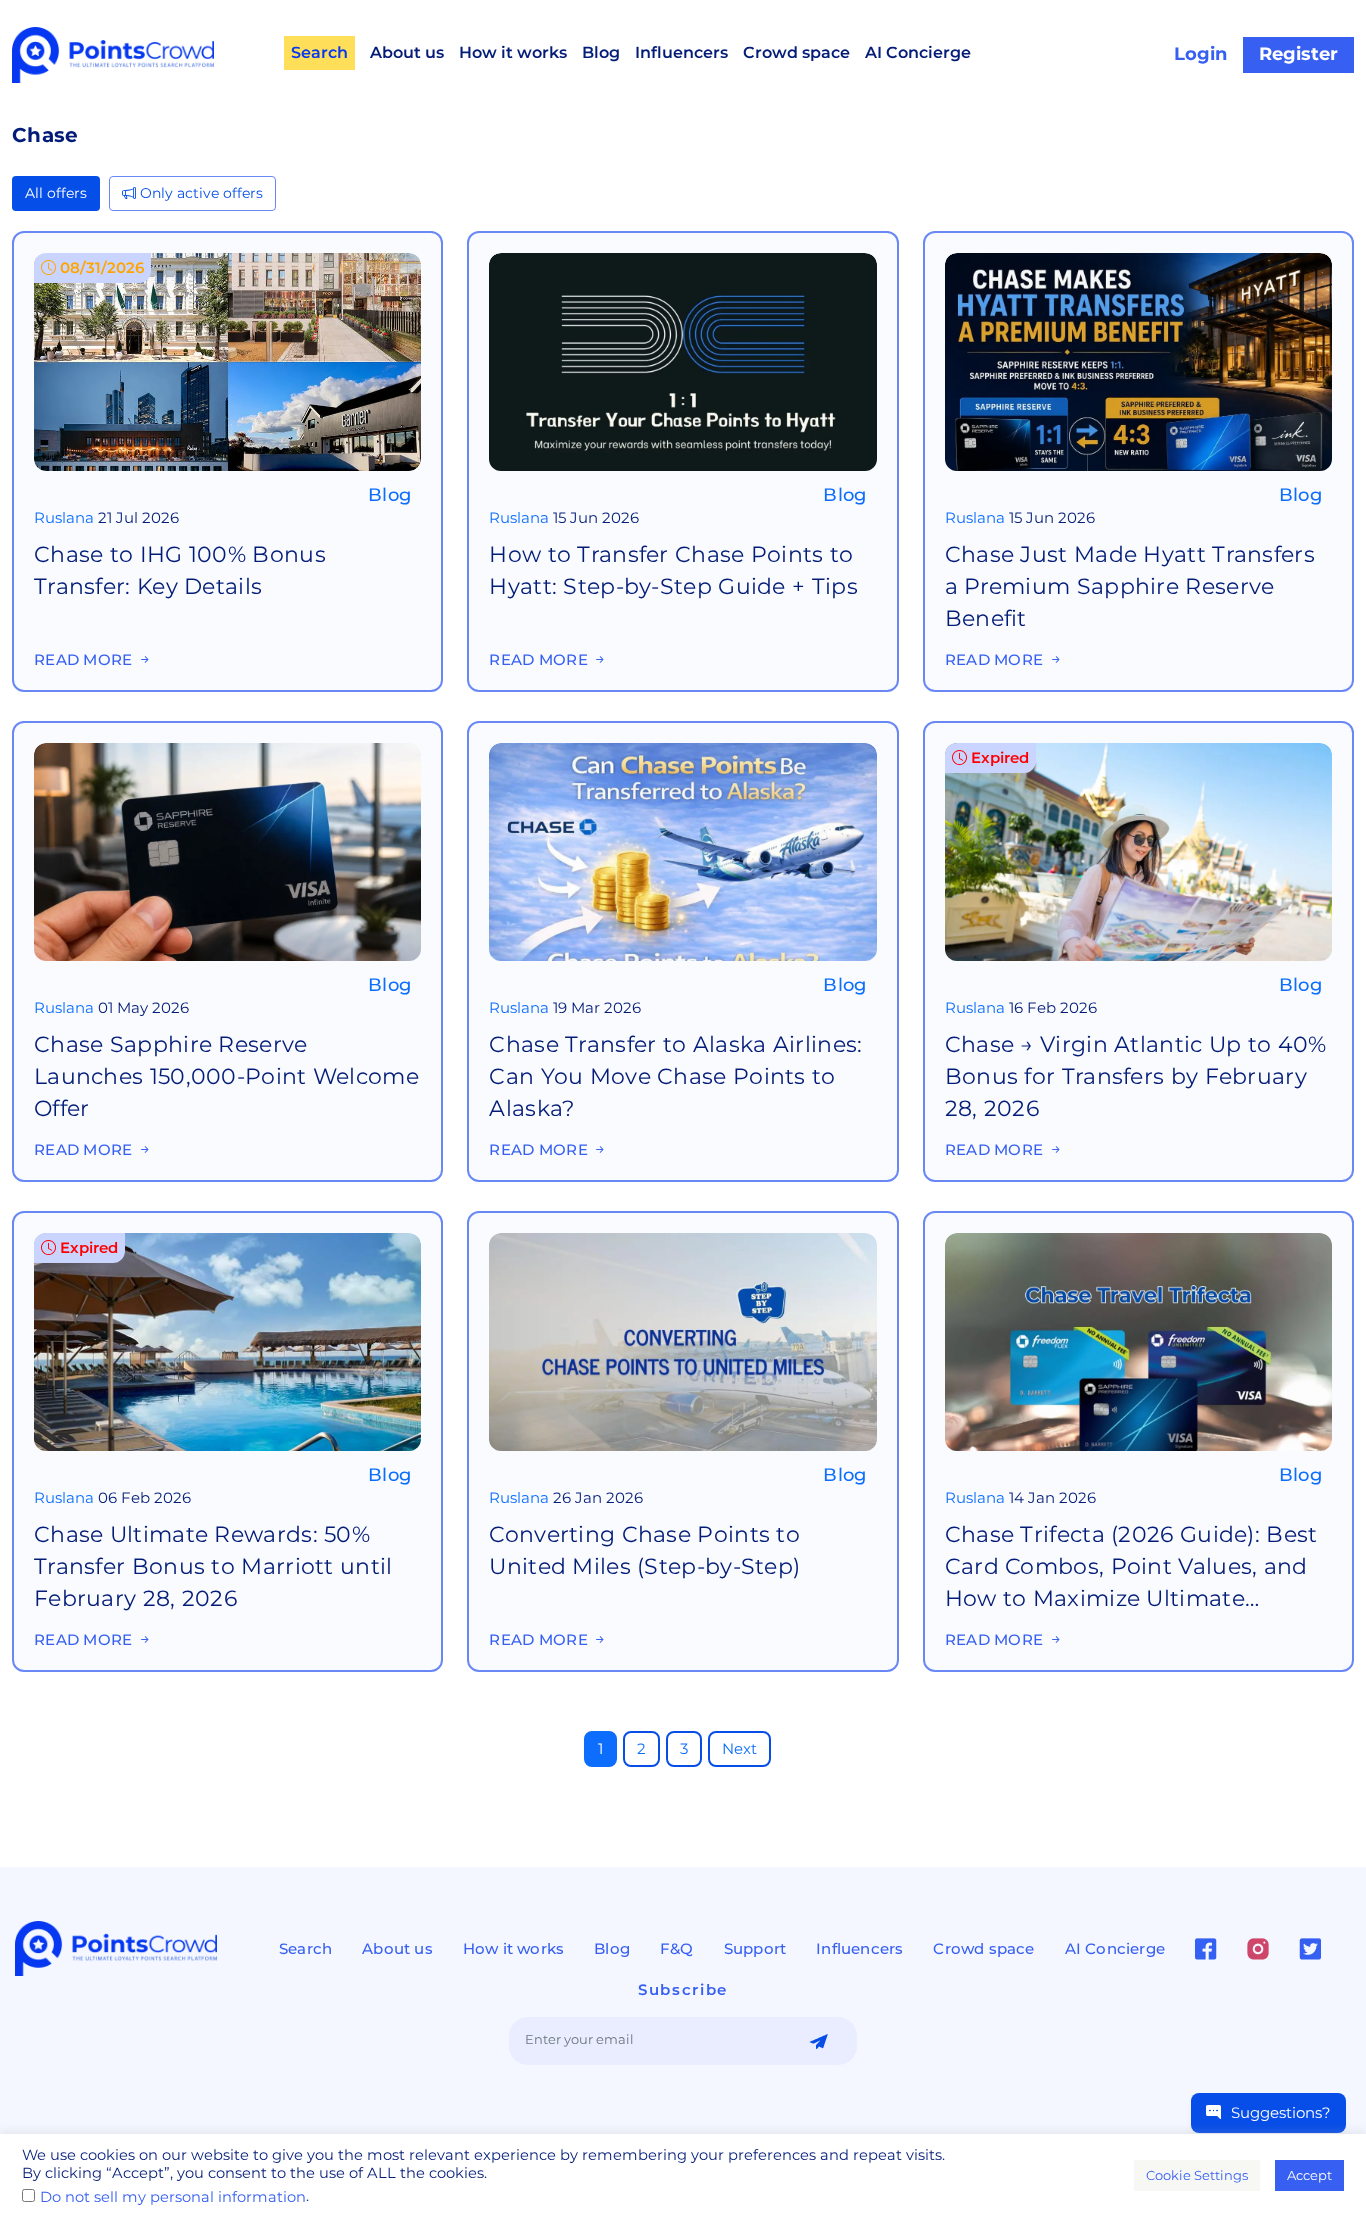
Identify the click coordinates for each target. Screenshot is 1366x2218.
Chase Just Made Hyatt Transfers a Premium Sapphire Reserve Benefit (1130, 322)
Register (1298, 54)
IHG (104, 373)
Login (1200, 54)
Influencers (681, 52)
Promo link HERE (98, 1047)
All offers (56, 193)
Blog (601, 52)
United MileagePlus (562, 1368)
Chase (57, 373)
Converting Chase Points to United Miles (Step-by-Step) (644, 1285)
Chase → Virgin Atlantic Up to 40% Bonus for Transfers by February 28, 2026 (1136, 806)
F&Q (677, 1948)
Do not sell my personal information (173, 2197)
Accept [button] (1309, 2175)
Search (319, 52)
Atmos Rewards (708, 892)
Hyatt (668, 386)
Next (739, 1748)
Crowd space (796, 52)
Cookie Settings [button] (1197, 2175)
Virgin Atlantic (998, 894)
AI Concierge (918, 52)
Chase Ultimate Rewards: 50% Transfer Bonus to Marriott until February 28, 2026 (213, 1297)
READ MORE (97, 627)
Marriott (120, 1368)
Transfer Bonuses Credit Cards (241, 373)
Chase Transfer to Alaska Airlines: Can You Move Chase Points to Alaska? (675, 812)
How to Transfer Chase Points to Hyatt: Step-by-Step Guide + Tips (673, 311)
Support (755, 1948)
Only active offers (199, 193)
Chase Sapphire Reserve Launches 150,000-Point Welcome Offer (226, 809)
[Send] (818, 2042)
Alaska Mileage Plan (564, 892)
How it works (513, 52)
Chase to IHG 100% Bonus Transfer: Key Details (180, 307)
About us (407, 52)
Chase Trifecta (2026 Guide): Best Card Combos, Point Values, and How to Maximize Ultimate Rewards (1131, 1304)
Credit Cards (591, 386)
